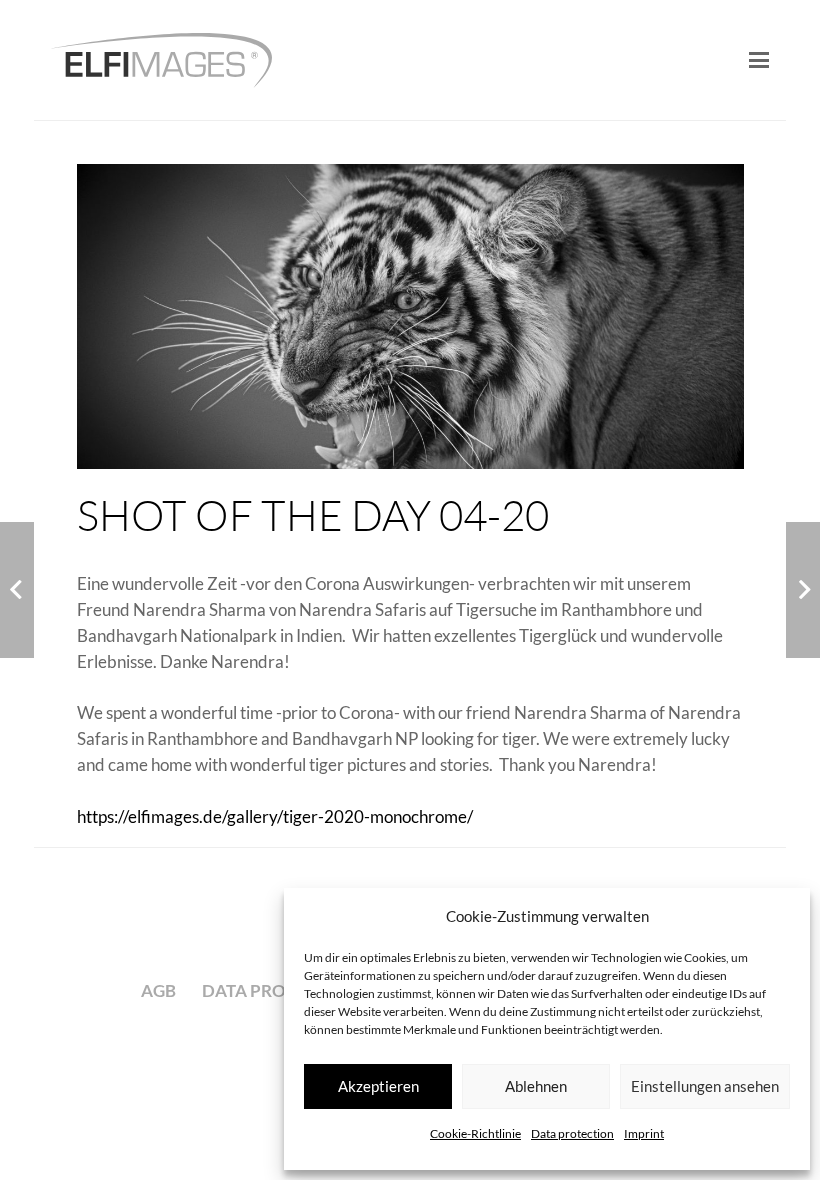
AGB (158, 990)
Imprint (644, 1133)
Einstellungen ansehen (705, 1086)
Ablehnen (536, 1086)
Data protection (572, 1133)
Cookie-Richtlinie (475, 1133)
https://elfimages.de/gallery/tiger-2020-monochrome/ (275, 816)
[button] (758, 60)
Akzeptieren (378, 1086)
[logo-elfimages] (161, 60)
